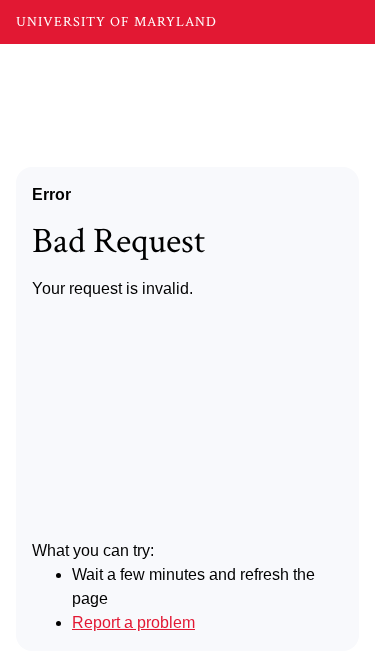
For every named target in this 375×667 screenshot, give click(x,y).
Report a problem (133, 622)
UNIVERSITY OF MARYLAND (116, 22)
